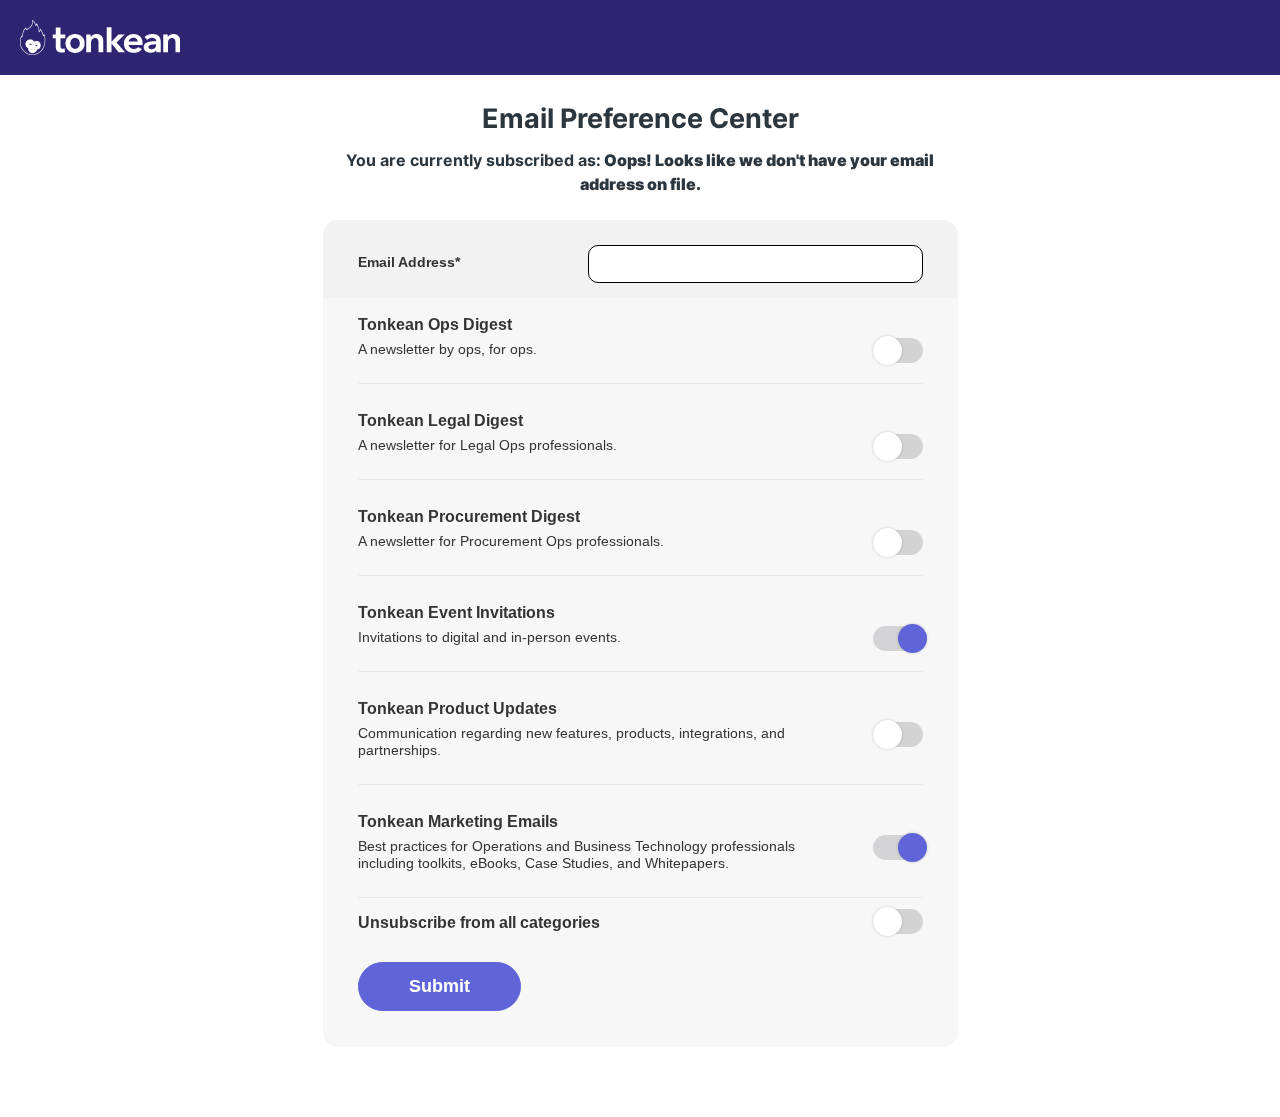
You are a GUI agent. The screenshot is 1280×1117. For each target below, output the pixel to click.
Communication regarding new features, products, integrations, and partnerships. (571, 741)
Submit (439, 986)
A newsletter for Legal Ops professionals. (487, 445)
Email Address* (409, 262)
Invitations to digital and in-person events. (489, 637)
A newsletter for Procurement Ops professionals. (511, 541)
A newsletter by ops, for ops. (447, 349)
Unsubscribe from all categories (479, 922)
